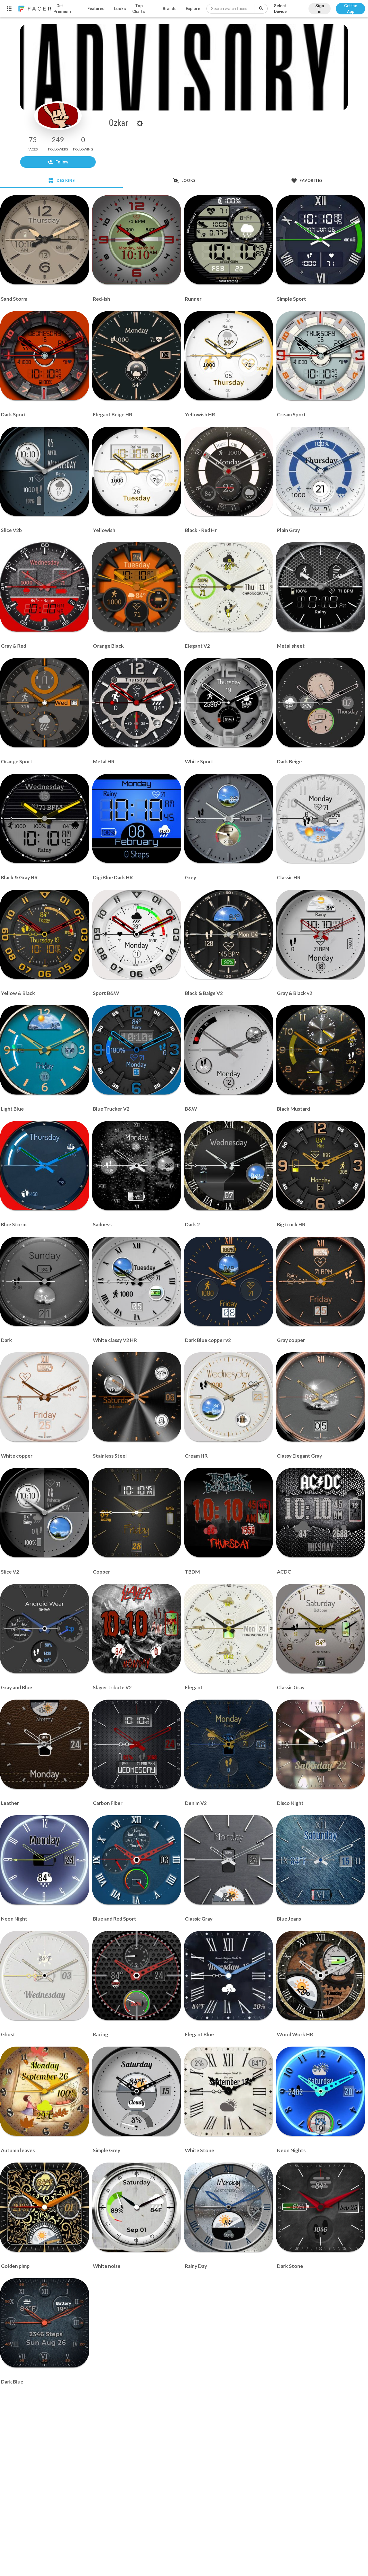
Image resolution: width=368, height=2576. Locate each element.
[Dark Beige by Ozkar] (321, 703)
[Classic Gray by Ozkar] (321, 1629)
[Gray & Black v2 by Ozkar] (321, 934)
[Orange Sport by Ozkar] (45, 703)
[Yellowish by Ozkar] (137, 471)
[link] (34, 9)
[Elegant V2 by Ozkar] (229, 587)
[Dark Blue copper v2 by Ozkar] (229, 1281)
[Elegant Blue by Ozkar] (229, 1976)
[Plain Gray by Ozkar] (321, 471)
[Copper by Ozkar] (137, 1513)
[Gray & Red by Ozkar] (45, 587)
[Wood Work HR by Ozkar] (321, 1976)
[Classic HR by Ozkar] (321, 818)
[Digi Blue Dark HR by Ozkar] (137, 818)
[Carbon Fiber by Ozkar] (137, 1744)
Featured (96, 9)
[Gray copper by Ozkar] (321, 1281)
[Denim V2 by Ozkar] (229, 1744)
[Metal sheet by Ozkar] (321, 587)
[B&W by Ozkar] (229, 1050)
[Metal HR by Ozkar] (137, 703)
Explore (193, 9)
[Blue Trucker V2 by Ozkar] (137, 1050)
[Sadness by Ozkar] (137, 1166)
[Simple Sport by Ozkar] (321, 240)
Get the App (351, 9)
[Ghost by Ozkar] (45, 1976)
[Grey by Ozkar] (229, 818)
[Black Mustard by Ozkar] (321, 1050)
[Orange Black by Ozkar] (137, 587)
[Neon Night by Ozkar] (45, 1860)
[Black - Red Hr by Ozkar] (229, 471)
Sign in (320, 9)
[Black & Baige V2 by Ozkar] (229, 934)
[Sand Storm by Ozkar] (45, 240)
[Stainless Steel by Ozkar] (137, 1397)
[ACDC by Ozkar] (321, 1513)
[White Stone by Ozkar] (229, 2091)
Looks (120, 9)
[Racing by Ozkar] (137, 1976)
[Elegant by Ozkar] (229, 1629)
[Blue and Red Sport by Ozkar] (137, 1860)
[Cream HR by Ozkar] (229, 1397)
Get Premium (62, 9)
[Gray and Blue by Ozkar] (45, 1629)
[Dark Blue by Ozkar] (45, 2323)
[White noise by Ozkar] (137, 2207)
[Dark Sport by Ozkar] (45, 356)
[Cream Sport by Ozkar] (321, 356)
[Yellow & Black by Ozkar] (45, 934)
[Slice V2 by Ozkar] (45, 1513)
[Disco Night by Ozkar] (321, 1744)
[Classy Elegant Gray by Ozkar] (321, 1397)
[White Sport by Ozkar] (229, 703)
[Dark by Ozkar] (45, 1281)
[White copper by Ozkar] (45, 1397)
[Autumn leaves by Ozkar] (45, 2091)
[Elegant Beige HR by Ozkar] (137, 356)
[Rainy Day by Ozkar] (229, 2207)
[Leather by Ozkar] (45, 1744)
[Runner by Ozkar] (229, 240)
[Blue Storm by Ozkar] (45, 1166)
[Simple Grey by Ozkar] (137, 2091)
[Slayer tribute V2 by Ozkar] (137, 1629)
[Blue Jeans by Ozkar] (321, 1860)
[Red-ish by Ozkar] (137, 240)
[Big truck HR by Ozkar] (321, 1166)
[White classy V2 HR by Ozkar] (137, 1281)
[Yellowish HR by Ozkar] (229, 356)
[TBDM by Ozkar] (229, 1513)
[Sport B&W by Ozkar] (137, 934)
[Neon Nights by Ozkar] (321, 2091)
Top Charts (139, 9)
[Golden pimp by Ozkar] (45, 2207)
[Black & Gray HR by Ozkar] (45, 818)
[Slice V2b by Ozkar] (45, 471)
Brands (170, 9)
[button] (350, 6)
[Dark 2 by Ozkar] (229, 1166)
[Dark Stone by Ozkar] (321, 2207)
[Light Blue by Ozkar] (45, 1050)
